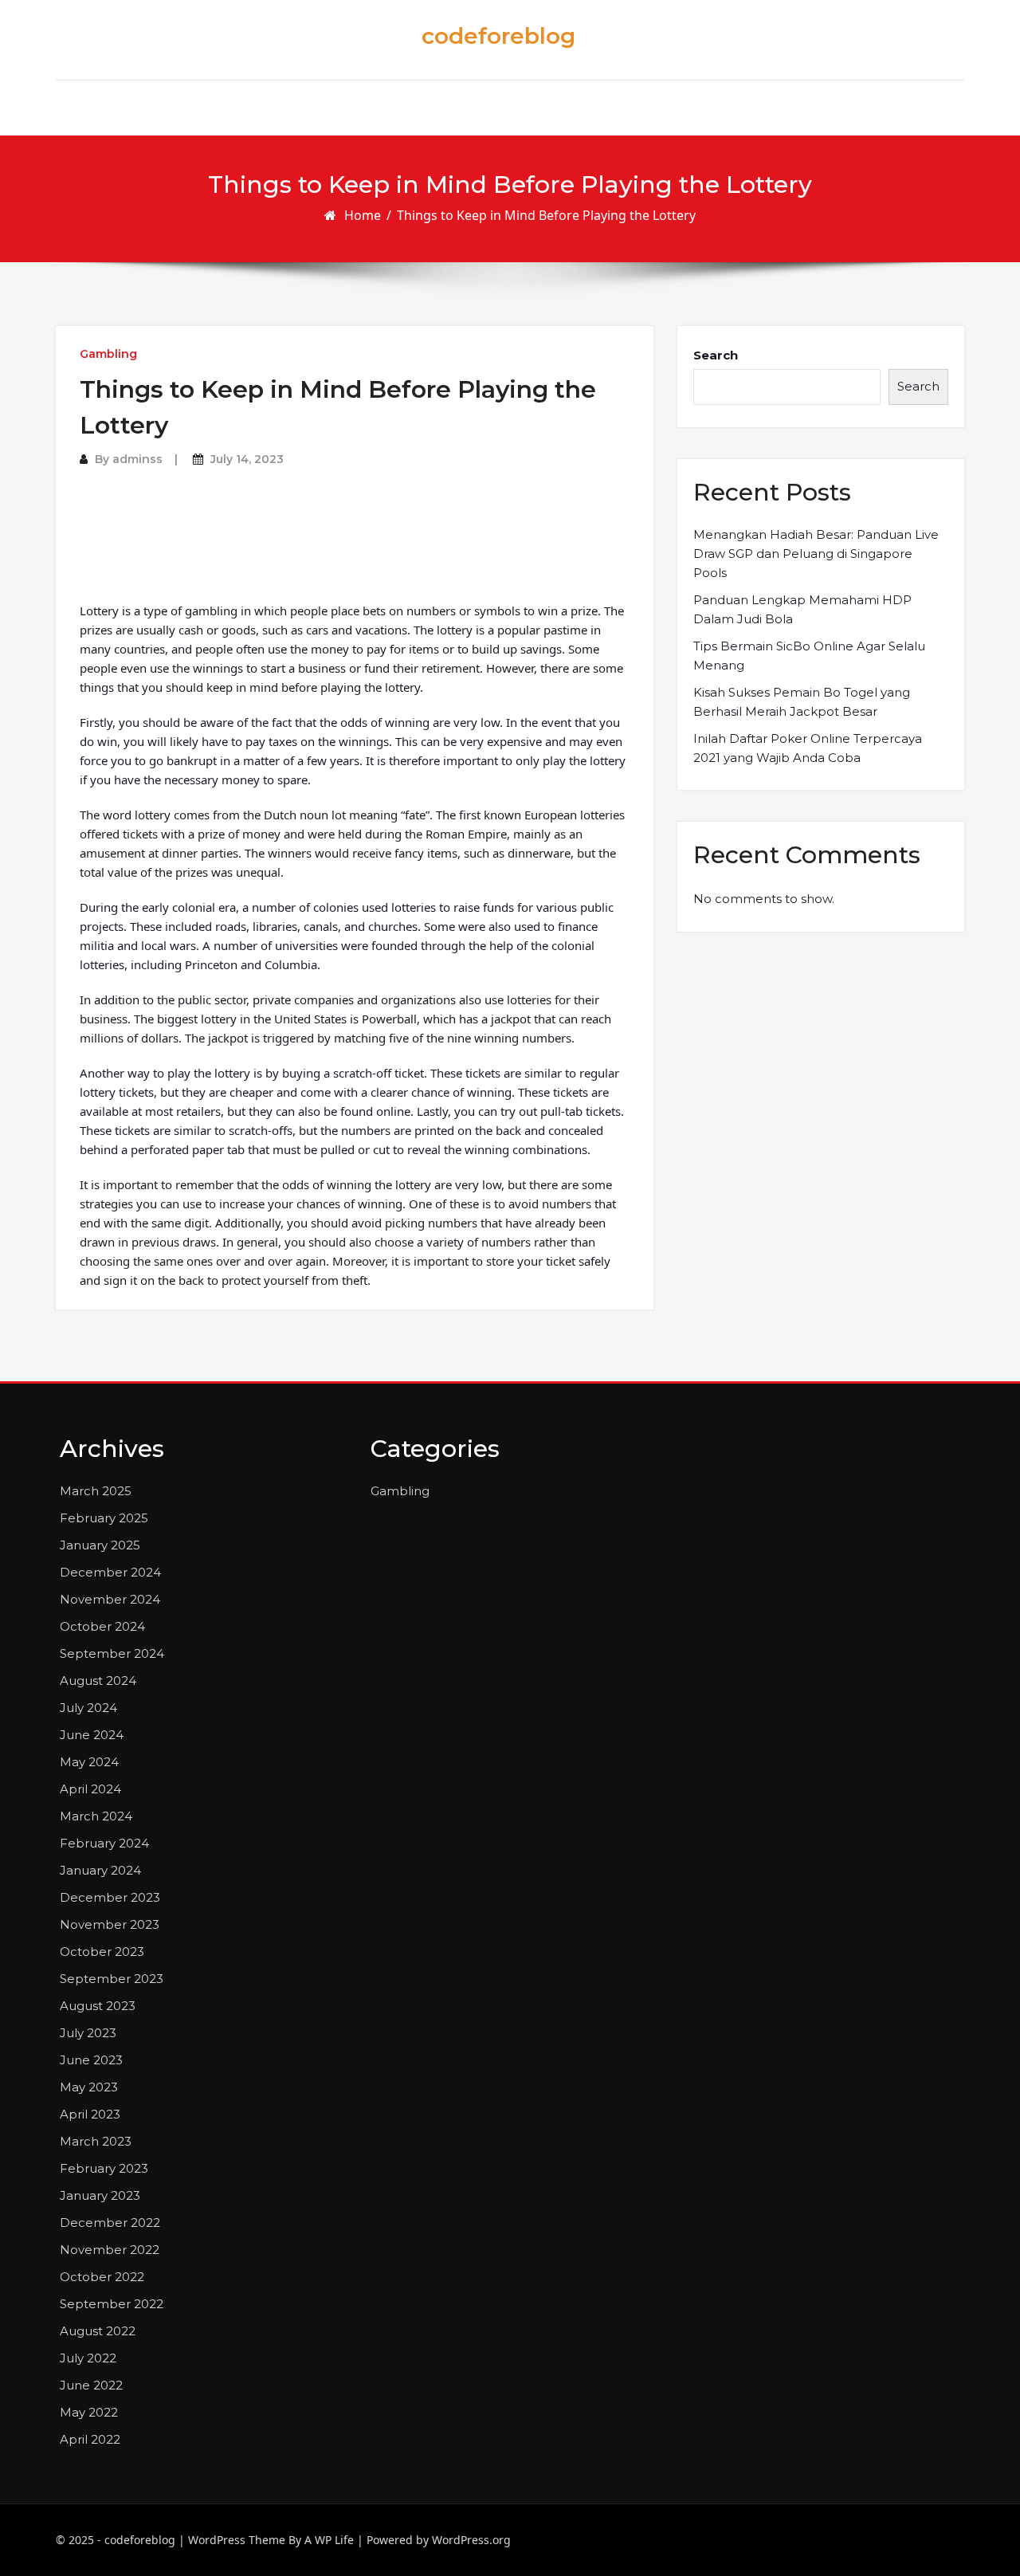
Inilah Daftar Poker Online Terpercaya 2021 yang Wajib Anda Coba (808, 748)
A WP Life (329, 2540)
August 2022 (98, 2331)
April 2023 (90, 2114)
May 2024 (89, 1762)
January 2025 (100, 1545)
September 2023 (112, 1979)
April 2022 (90, 2439)
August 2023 (98, 2006)
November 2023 (110, 1924)
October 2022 (102, 2277)
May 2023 (89, 2087)
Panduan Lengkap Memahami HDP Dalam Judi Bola (802, 609)
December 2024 (110, 1572)
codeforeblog (498, 36)
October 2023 (102, 1952)
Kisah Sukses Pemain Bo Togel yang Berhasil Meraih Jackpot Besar (802, 702)
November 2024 (110, 1599)
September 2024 (112, 1653)
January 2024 (100, 1870)
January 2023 (100, 2195)
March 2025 (96, 1491)
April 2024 (90, 1789)
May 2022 (89, 2412)
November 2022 (110, 2250)
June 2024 (92, 1735)
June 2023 (91, 2060)
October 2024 (102, 1626)
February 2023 (104, 2168)
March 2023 (96, 2141)
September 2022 (112, 2304)
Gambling (108, 354)
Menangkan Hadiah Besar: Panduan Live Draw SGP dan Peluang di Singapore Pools (816, 554)
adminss (137, 459)
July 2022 (88, 2358)
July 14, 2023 (247, 459)
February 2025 (104, 1518)
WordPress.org (471, 2540)
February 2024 (104, 1843)
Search (716, 355)
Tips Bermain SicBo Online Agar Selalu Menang (809, 656)
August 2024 (98, 1681)
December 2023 (110, 1897)
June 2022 (91, 2385)
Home (363, 215)
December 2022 (110, 2223)
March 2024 (96, 1816)
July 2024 (88, 1708)
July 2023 (88, 2033)
